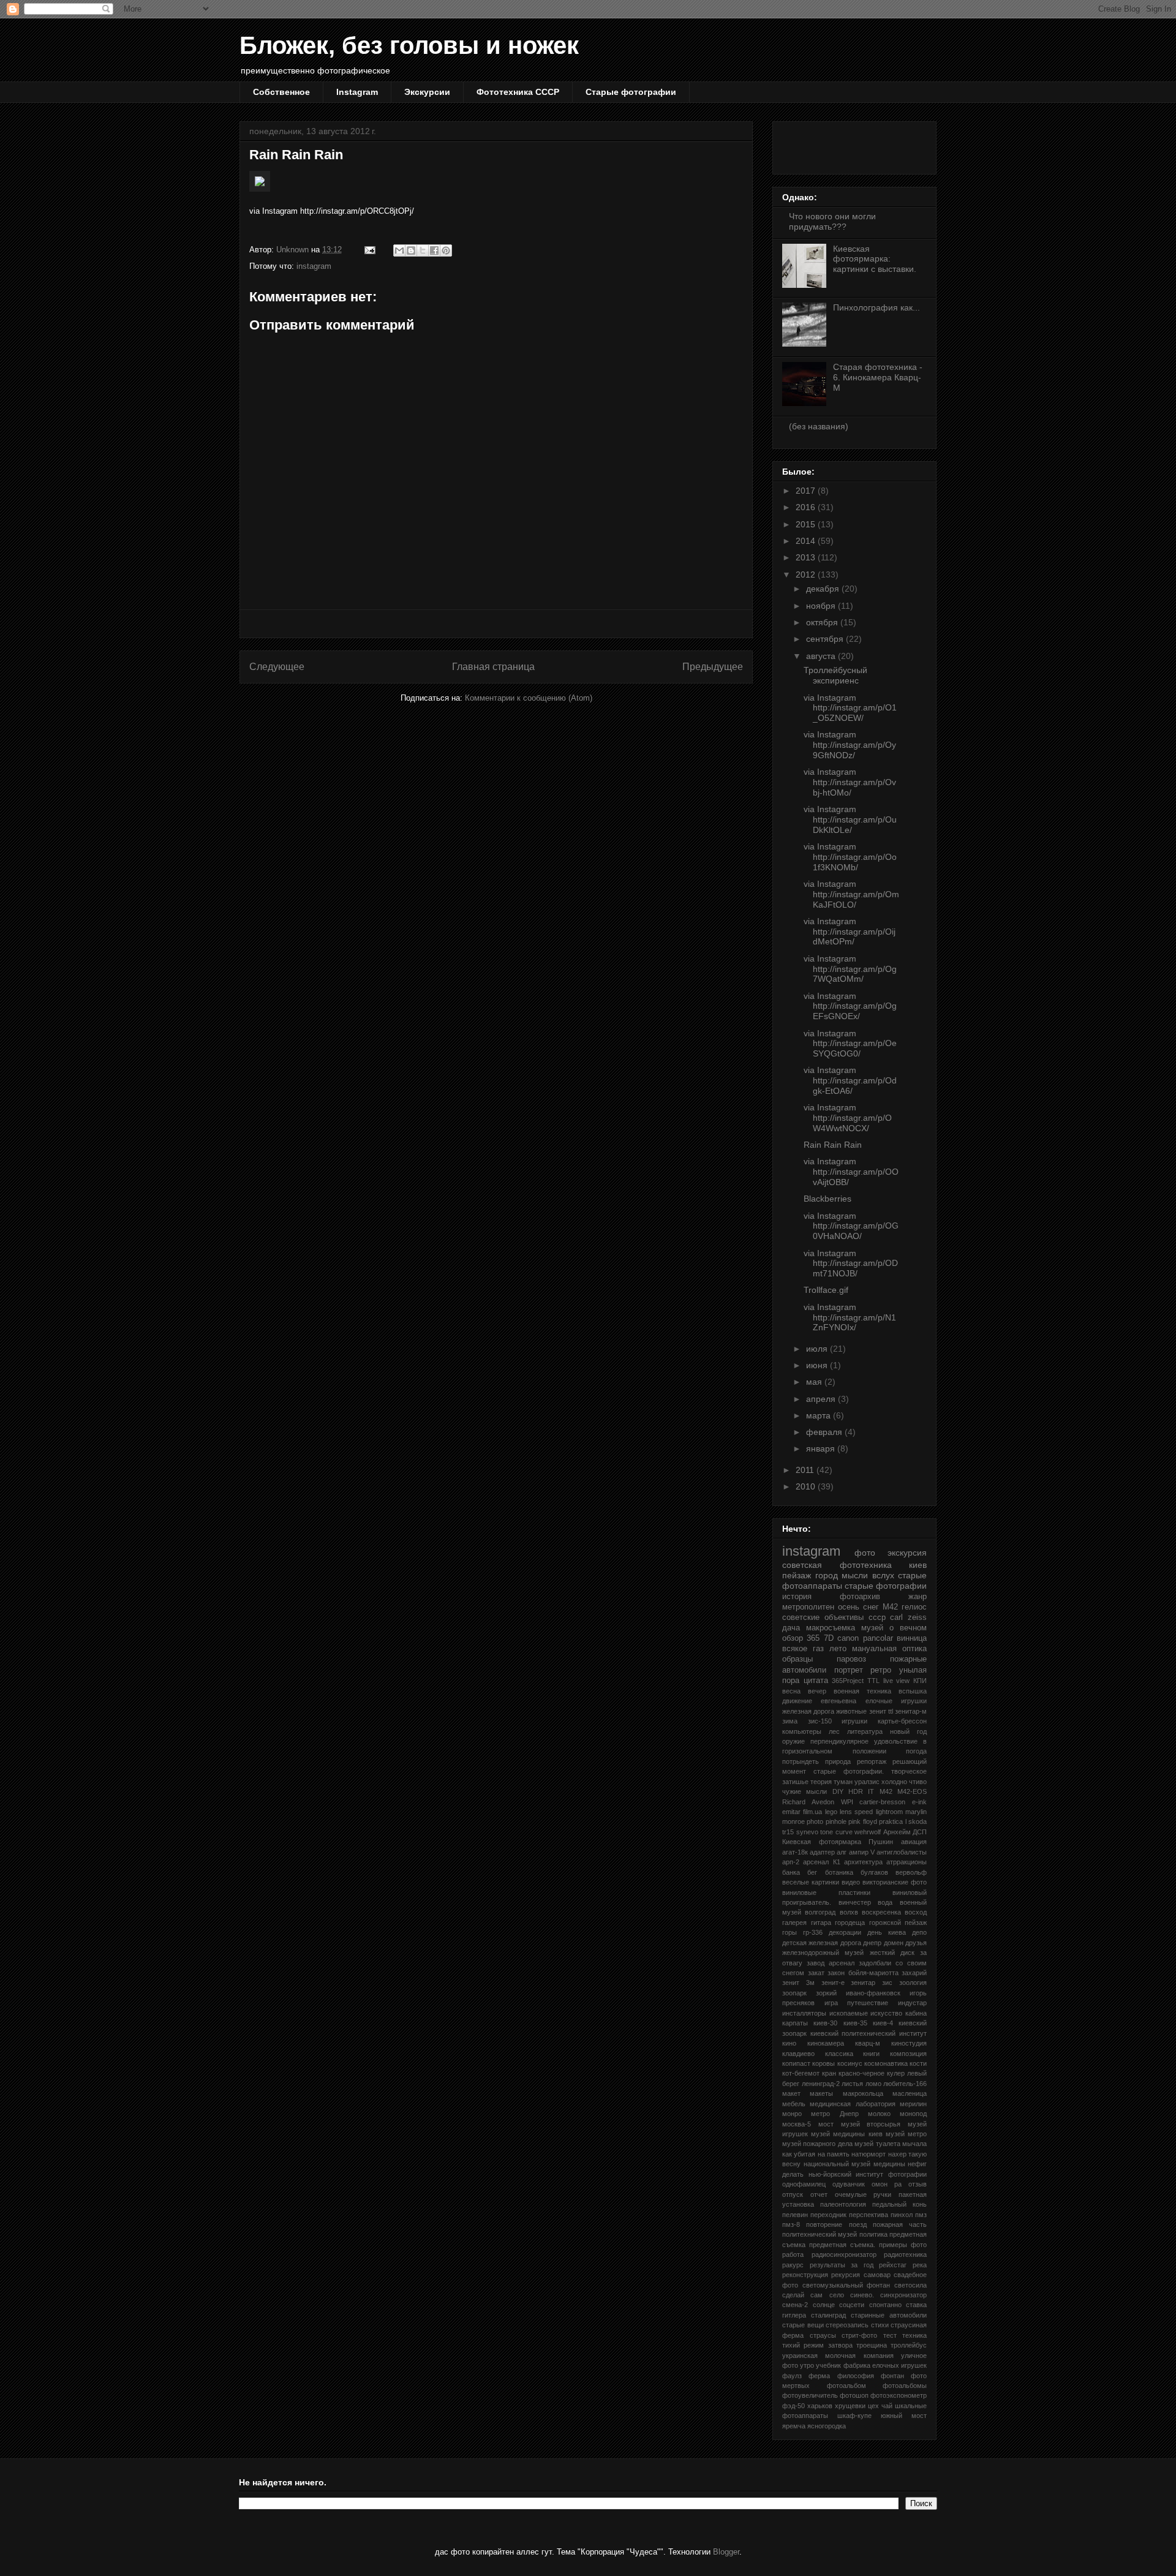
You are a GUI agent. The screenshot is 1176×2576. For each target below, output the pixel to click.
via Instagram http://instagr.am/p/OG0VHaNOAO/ (851, 1226)
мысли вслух (868, 1575)
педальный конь (899, 2204)
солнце (824, 2305)
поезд (858, 2224)
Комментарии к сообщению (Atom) (529, 698)
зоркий (826, 1993)
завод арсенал (831, 1963)
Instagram (357, 92)
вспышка (913, 1691)
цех (873, 2406)
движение (797, 1701)
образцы (797, 1659)
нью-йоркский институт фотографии (868, 2174)
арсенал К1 (821, 1862)
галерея (794, 1923)
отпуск (793, 2194)
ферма (819, 2376)
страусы (823, 2335)
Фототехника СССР (518, 92)
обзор (793, 1638)
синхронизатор (903, 2295)
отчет (819, 2194)
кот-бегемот (801, 2073)
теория (821, 1782)
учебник (828, 2365)
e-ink (919, 1802)
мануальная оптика (889, 1649)
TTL (873, 1681)
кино (789, 2043)
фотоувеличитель (810, 2395)
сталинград (828, 2315)
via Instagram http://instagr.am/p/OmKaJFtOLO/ (851, 894)
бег (812, 1872)
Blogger (726, 2552)
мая (815, 1382)
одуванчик (849, 2184)
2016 (807, 507)
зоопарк (794, 1993)
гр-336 (813, 1932)
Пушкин (881, 1842)
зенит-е (833, 1983)
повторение (824, 2224)
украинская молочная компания (838, 2356)
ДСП (920, 1832)
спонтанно (885, 2305)
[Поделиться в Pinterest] (446, 250)
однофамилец (804, 2184)
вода (885, 1902)
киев (918, 1565)
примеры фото (903, 2245)
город (827, 1575)
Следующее (277, 667)
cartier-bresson (882, 1802)
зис (887, 1983)
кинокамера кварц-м (844, 2043)
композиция (908, 2054)
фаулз (792, 2376)
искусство (886, 2013)
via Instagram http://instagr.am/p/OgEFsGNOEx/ (850, 1006)
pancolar (878, 1638)
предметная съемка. (842, 2245)
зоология (913, 1983)
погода (916, 1751)
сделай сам (802, 2295)
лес (834, 1731)
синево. (862, 2295)
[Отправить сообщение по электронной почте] (369, 250)
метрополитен (808, 1607)
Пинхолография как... (876, 307)
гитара (821, 1923)
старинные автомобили (889, 2315)
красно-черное (861, 2073)
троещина (872, 2345)
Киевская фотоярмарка (822, 1842)
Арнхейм (897, 1832)
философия (856, 2376)
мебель (794, 2104)
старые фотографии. (849, 1771)
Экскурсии (427, 92)
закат (816, 1973)
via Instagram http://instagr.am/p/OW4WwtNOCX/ (848, 1118)
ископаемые (849, 2013)
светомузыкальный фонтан (846, 2285)
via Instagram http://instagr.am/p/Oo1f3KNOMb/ (850, 857)
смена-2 (795, 2305)
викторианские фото (895, 1882)
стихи (880, 2325)
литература (865, 1731)
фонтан (892, 2376)
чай (887, 2406)
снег (871, 1607)
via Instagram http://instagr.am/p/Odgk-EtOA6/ (850, 1080)
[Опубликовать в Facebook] (434, 250)
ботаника (839, 1872)
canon (848, 1638)
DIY (838, 1791)
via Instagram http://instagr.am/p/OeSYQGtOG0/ (850, 1044)
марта (820, 1415)
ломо (873, 2084)
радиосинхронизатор (844, 2254)
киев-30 (825, 2023)
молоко (879, 2114)
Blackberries (827, 1199)
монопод (913, 2114)
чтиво (918, 1782)
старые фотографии (886, 1586)
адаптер (822, 1852)
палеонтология (843, 2204)
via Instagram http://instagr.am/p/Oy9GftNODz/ (850, 745)
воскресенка (881, 1912)
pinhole (836, 1821)
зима (790, 1721)
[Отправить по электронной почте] (399, 250)
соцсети (852, 2305)
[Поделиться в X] (423, 250)
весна (791, 1691)
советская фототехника (837, 1565)
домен (894, 1943)
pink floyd (862, 1821)
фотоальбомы (905, 2386)
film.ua (812, 1812)
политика (873, 2234)
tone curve (836, 1832)
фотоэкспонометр (899, 2395)
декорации (845, 1932)
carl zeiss (908, 1618)
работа (793, 2254)
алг (842, 1852)
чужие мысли (805, 1791)
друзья (916, 1943)
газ (818, 1649)
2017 (807, 491)
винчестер (855, 1902)
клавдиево (798, 2054)
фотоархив (860, 1597)
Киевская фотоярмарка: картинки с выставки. (875, 259)
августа (822, 656)
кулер (896, 2073)
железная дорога (808, 1711)
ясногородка (827, 2426)
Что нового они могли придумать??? (832, 221)
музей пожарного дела (817, 2144)
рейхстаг (893, 2265)
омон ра (887, 2184)
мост (826, 2124)
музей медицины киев (846, 2134)
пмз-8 (791, 2224)
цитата (816, 1681)
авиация (914, 1842)
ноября (822, 606)
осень (849, 1607)
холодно (894, 1782)
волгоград (820, 1912)
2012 (807, 574)
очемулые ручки (863, 2194)
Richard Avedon (808, 1802)
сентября (826, 639)
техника (914, 2335)
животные (851, 1711)
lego (831, 1812)
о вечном (908, 1628)
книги (871, 2054)
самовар (877, 2275)
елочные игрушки (896, 1701)
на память (834, 2154)
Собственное (281, 92)
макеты (821, 2093)
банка (791, 1872)
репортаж (872, 1761)
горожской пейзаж (898, 1923)
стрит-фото (859, 2335)
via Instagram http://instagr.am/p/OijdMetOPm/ (850, 932)
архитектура (863, 1862)
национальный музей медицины (854, 2164)
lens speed (856, 1812)
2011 (806, 1470)
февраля (825, 1432)
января (822, 1448)
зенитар (863, 1983)
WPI (847, 1802)
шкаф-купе (854, 2416)
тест (890, 2335)
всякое (795, 1649)
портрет (849, 1670)
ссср (877, 1618)
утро (807, 2365)
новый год (908, 1731)
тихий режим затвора (817, 2345)
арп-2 (791, 1862)
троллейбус (909, 2345)
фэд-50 (793, 2406)
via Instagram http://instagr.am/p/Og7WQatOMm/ (850, 969)
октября (823, 622)
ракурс (793, 2265)
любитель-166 (905, 2084)
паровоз (851, 1659)
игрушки (854, 1721)
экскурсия (907, 1553)
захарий (914, 1973)
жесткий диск (892, 1953)
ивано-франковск (873, 1993)
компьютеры (802, 1731)
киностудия (909, 2043)
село (837, 2295)
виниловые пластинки (826, 1892)
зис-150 (820, 1721)
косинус (850, 2063)
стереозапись (847, 2325)
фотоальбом (846, 2386)
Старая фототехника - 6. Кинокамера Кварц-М (878, 377)
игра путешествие (857, 2003)
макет (791, 2093)
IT (871, 1791)
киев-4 (883, 2023)
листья (852, 2084)
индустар (912, 2003)
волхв (849, 1912)
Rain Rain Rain (833, 1145)
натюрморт (869, 2154)
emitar (791, 1812)
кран (829, 2073)
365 (813, 1638)
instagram (314, 266)
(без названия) (819, 426)
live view (897, 1681)
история (797, 1597)
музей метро (906, 2134)
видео (851, 1882)
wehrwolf (868, 1832)
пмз (921, 2215)
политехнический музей (820, 2234)
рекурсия (846, 2275)
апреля (822, 1399)
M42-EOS (912, 1791)
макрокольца (863, 2093)
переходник (828, 2215)
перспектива (869, 2215)
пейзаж (797, 1575)
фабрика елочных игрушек (885, 2365)
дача (791, 1628)
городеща (850, 1923)
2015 (807, 524)
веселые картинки (811, 1882)
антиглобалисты (902, 1852)
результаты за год (842, 2265)
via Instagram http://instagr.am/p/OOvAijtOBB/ (851, 1172)
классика (839, 2054)
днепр (872, 1943)
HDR (856, 1791)
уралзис (867, 1782)
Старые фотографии (631, 92)
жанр (918, 1597)
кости (918, 2063)
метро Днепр (835, 2114)
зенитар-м (911, 1711)
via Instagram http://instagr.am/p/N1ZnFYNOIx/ (850, 1317)
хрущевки (850, 2406)
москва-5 (797, 2124)
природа (838, 1761)
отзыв (918, 2184)
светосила (910, 2285)
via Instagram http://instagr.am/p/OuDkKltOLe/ (850, 819)
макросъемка (831, 1628)
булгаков (874, 1872)
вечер (817, 1691)
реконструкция (805, 2275)
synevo (807, 1832)
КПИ (920, 1681)
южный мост (904, 2416)
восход (916, 1912)
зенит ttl (881, 1711)
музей (872, 1628)
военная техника (862, 1691)
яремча (794, 2426)
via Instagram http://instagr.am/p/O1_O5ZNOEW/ (850, 708)
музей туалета (877, 2144)
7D (829, 1638)
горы (790, 1932)
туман (843, 1782)
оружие (793, 1741)
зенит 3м (798, 1983)
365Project (848, 1681)
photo (815, 1821)
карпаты (795, 2023)
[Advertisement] (496, 624)
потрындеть (801, 1761)
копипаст (796, 2063)
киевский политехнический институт (869, 2033)
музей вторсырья (871, 2124)
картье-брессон (902, 1721)
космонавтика (886, 2063)
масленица (910, 2093)
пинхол (902, 2215)
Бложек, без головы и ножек (409, 45)
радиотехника (905, 2254)
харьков (820, 2406)
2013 (807, 557)
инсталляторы (804, 2013)
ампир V (862, 1852)
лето (838, 1649)
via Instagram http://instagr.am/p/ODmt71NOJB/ (851, 1264)
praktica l (892, 1821)
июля (818, 1349)
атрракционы (907, 1862)
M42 (886, 1791)
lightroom (889, 1812)
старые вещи (803, 2325)
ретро (881, 1670)
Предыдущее (713, 667)
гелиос (914, 1607)
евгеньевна (839, 1701)
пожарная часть (900, 2224)
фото (865, 1553)
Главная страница (493, 667)
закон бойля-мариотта (863, 1973)
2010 (807, 1486)
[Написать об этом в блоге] (411, 250)
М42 (890, 1607)
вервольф (911, 1872)
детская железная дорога (822, 1943)
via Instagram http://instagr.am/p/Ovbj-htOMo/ (850, 782)
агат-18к (795, 1852)
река (920, 2265)
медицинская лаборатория (852, 2104)
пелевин (795, 2215)
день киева (887, 1932)
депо (919, 1932)
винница (912, 1638)
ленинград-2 (821, 2084)
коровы (824, 2063)
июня (818, 1365)
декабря (824, 589)
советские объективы (823, 1618)
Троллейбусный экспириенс (835, 675)
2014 (807, 541)
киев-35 (855, 2023)
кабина (916, 2013)
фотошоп (854, 2395)
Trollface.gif (826, 1290)
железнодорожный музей (823, 1953)
